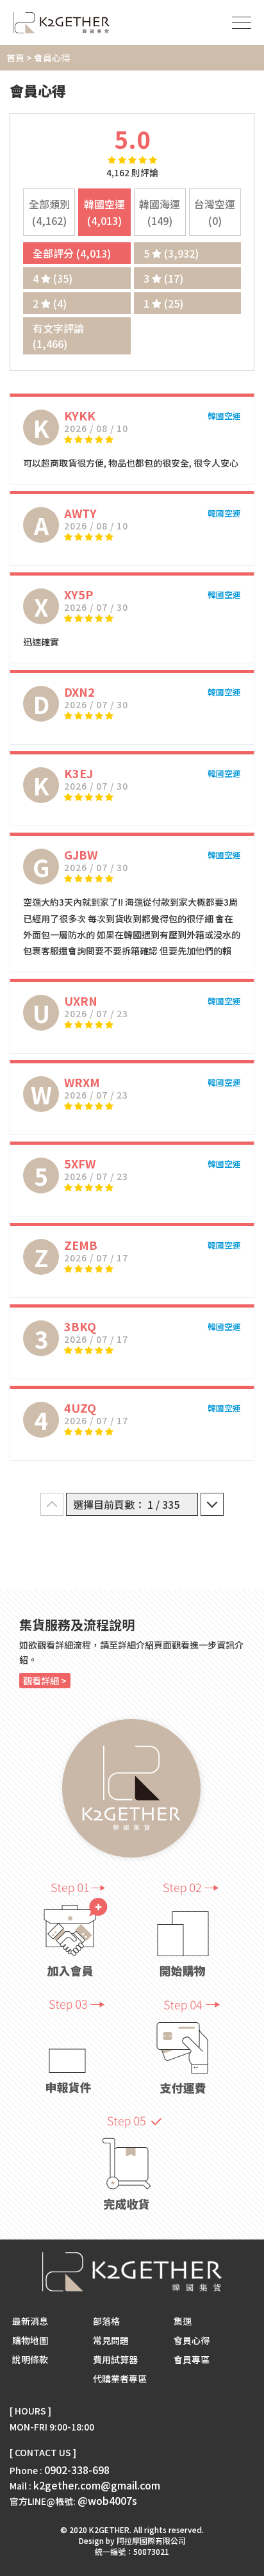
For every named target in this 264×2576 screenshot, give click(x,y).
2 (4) (50, 303)
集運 (183, 2321)
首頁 (15, 58)
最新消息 (30, 2321)
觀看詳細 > (45, 1681)
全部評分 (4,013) (72, 253)
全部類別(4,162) (49, 212)
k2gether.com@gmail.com (97, 2485)
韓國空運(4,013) (104, 212)
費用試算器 (115, 2359)
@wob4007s (107, 2500)
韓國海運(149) (160, 212)
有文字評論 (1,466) (58, 336)
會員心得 (192, 2340)
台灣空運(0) (215, 212)
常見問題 (111, 2340)
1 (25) (163, 303)
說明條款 (30, 2359)
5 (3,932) (171, 253)
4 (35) (53, 278)
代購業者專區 (120, 2379)
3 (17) (163, 278)
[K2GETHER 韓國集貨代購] (61, 23)
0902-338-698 (77, 2470)
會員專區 (192, 2359)
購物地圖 (30, 2340)
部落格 (106, 2321)
